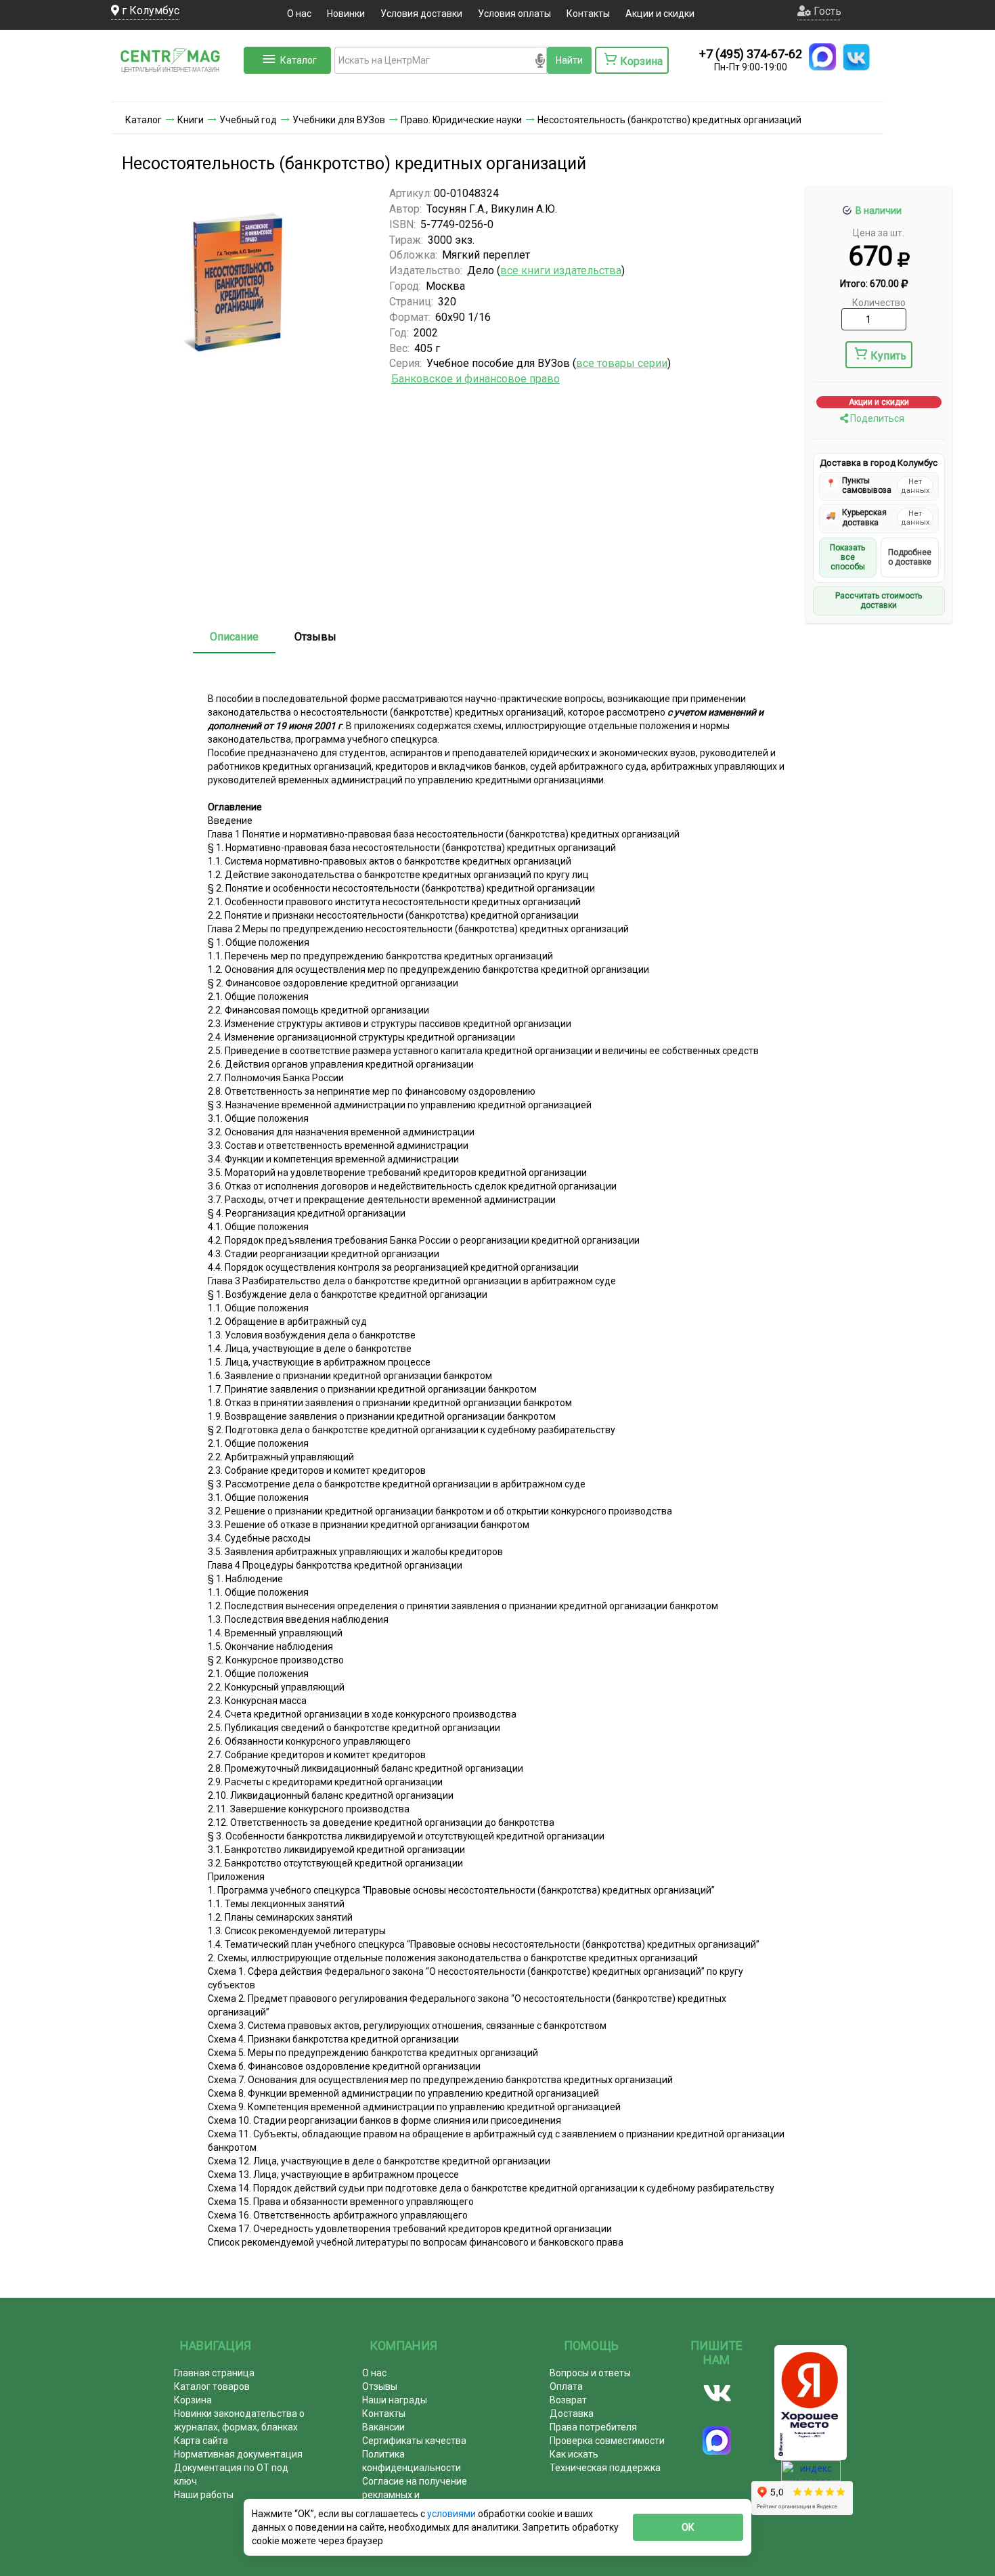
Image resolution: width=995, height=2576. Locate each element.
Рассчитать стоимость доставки (879, 601)
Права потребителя (593, 2427)
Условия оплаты (514, 14)
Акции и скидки (660, 14)
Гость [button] (826, 11)
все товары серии (622, 363)
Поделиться (876, 418)
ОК (688, 2527)
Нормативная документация (238, 2454)
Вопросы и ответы (590, 2373)
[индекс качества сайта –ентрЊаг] (811, 2475)
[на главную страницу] (176, 88)
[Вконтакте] (717, 2393)
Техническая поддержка (605, 2468)
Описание (234, 637)
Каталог (298, 60)
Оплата (566, 2386)
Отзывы (315, 637)
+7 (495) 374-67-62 (751, 54)
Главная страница (214, 2373)
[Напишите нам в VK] (856, 57)
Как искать (574, 2454)
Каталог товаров (212, 2386)
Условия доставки (421, 14)
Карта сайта (201, 2441)
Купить (888, 356)
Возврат (568, 2400)
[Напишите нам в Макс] (822, 57)
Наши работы (204, 2495)
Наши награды (395, 2400)
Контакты (588, 14)
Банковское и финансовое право (476, 379)
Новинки (346, 14)
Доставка (572, 2414)
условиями (452, 2514)
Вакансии (383, 2427)
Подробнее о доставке (910, 557)
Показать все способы (847, 558)
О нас (299, 14)
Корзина (193, 2400)
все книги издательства (561, 270)
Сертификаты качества (414, 2441)
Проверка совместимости (607, 2441)
